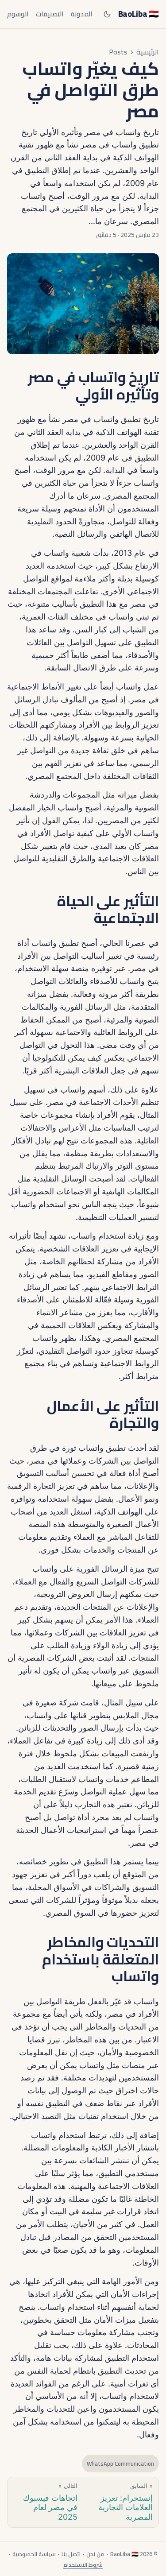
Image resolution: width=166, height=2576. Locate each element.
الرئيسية (148, 52)
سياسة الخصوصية (34, 2554)
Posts (118, 52)
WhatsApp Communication (120, 2464)
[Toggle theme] (107, 14)
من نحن (95, 2554)
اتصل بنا (71, 2554)
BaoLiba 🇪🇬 (139, 14)
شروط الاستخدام (83, 2564)
